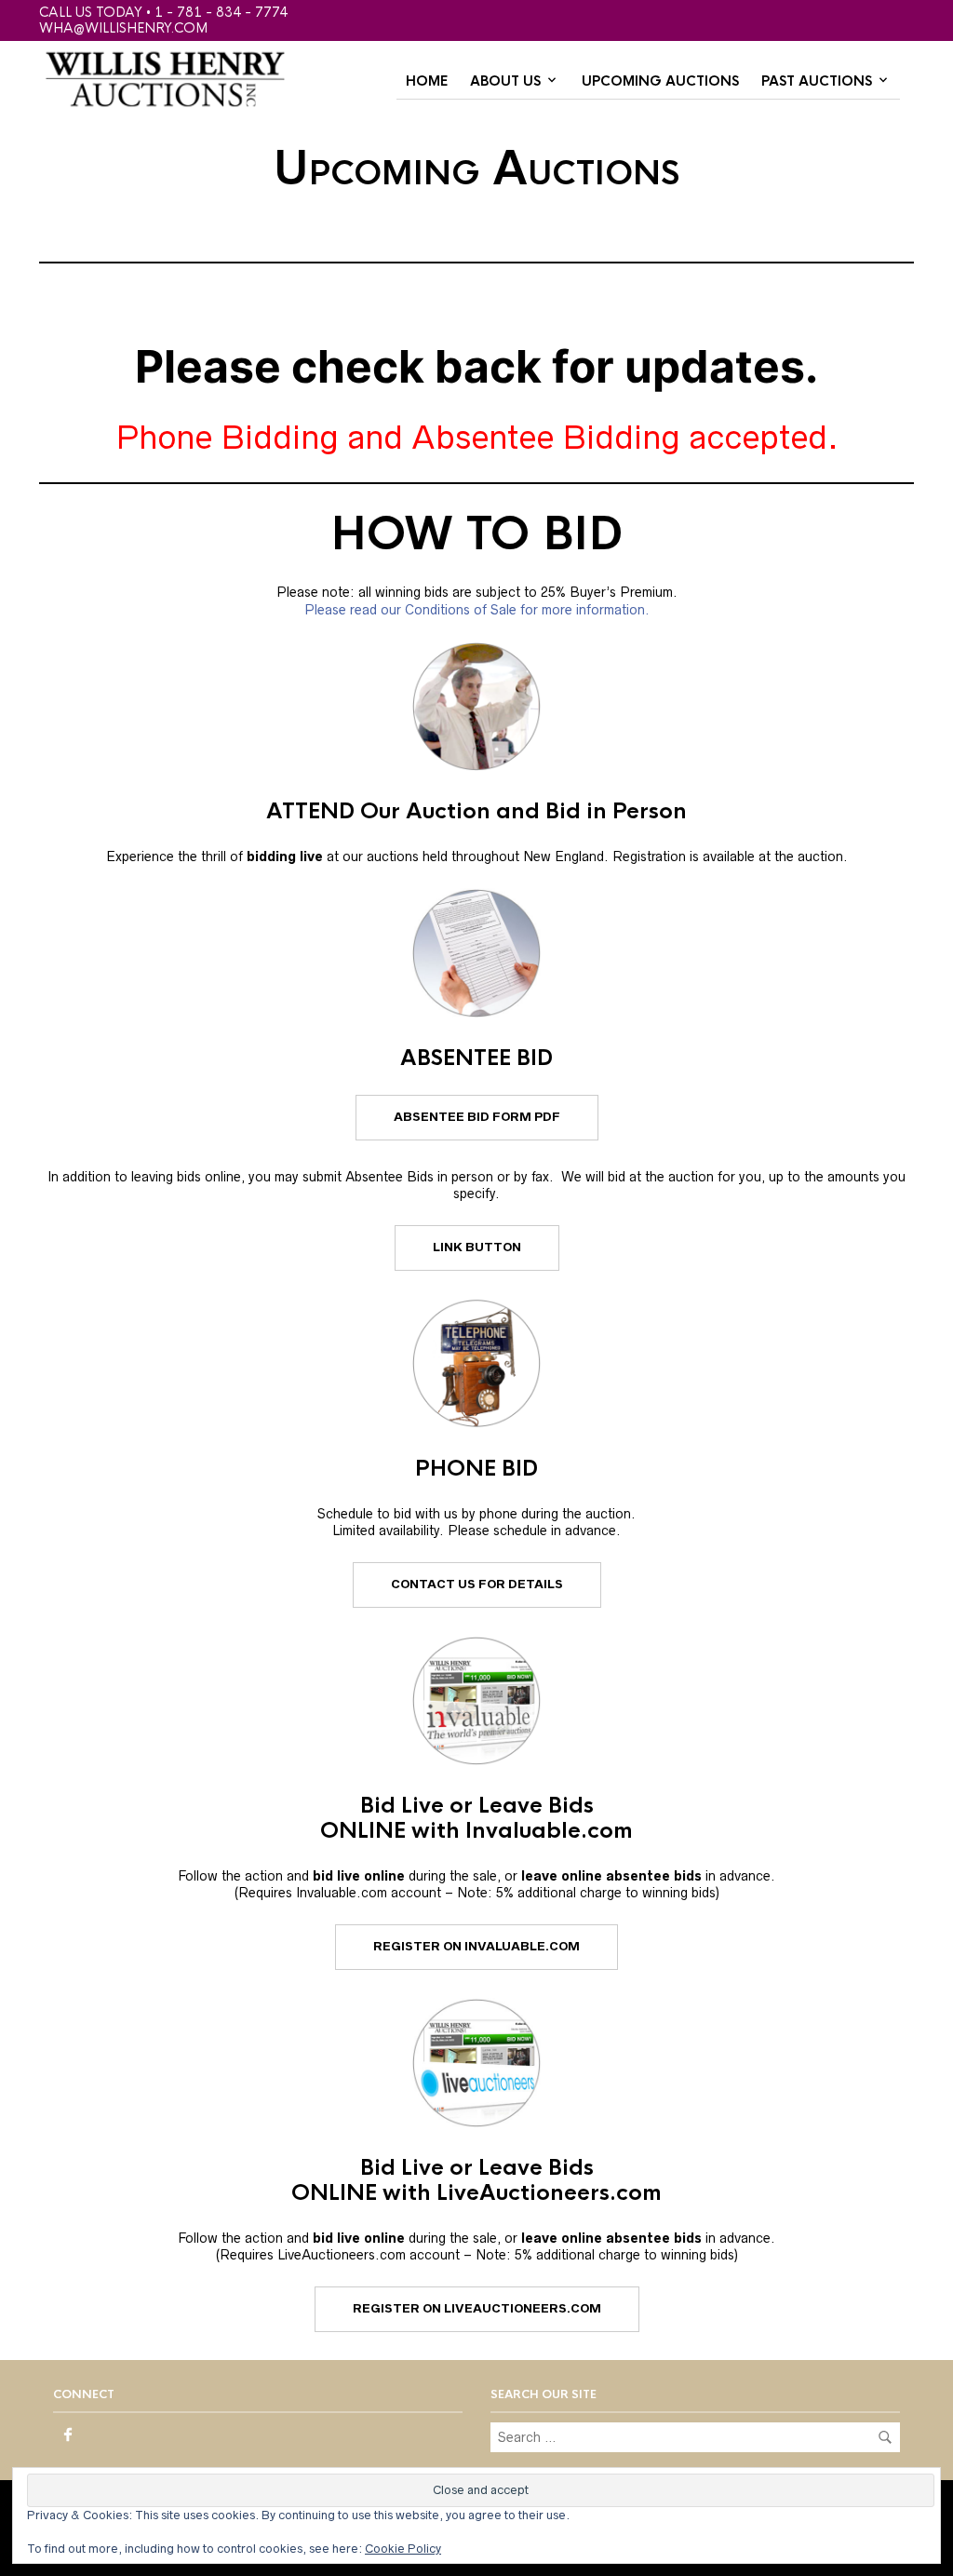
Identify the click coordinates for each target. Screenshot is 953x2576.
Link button (477, 1247)
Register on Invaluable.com (476, 1946)
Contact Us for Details (477, 1584)
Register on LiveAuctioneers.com (477, 2308)
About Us (505, 81)
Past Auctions (817, 81)
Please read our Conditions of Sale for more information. (477, 610)
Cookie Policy (403, 2549)
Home (427, 81)
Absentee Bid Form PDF (477, 1117)
